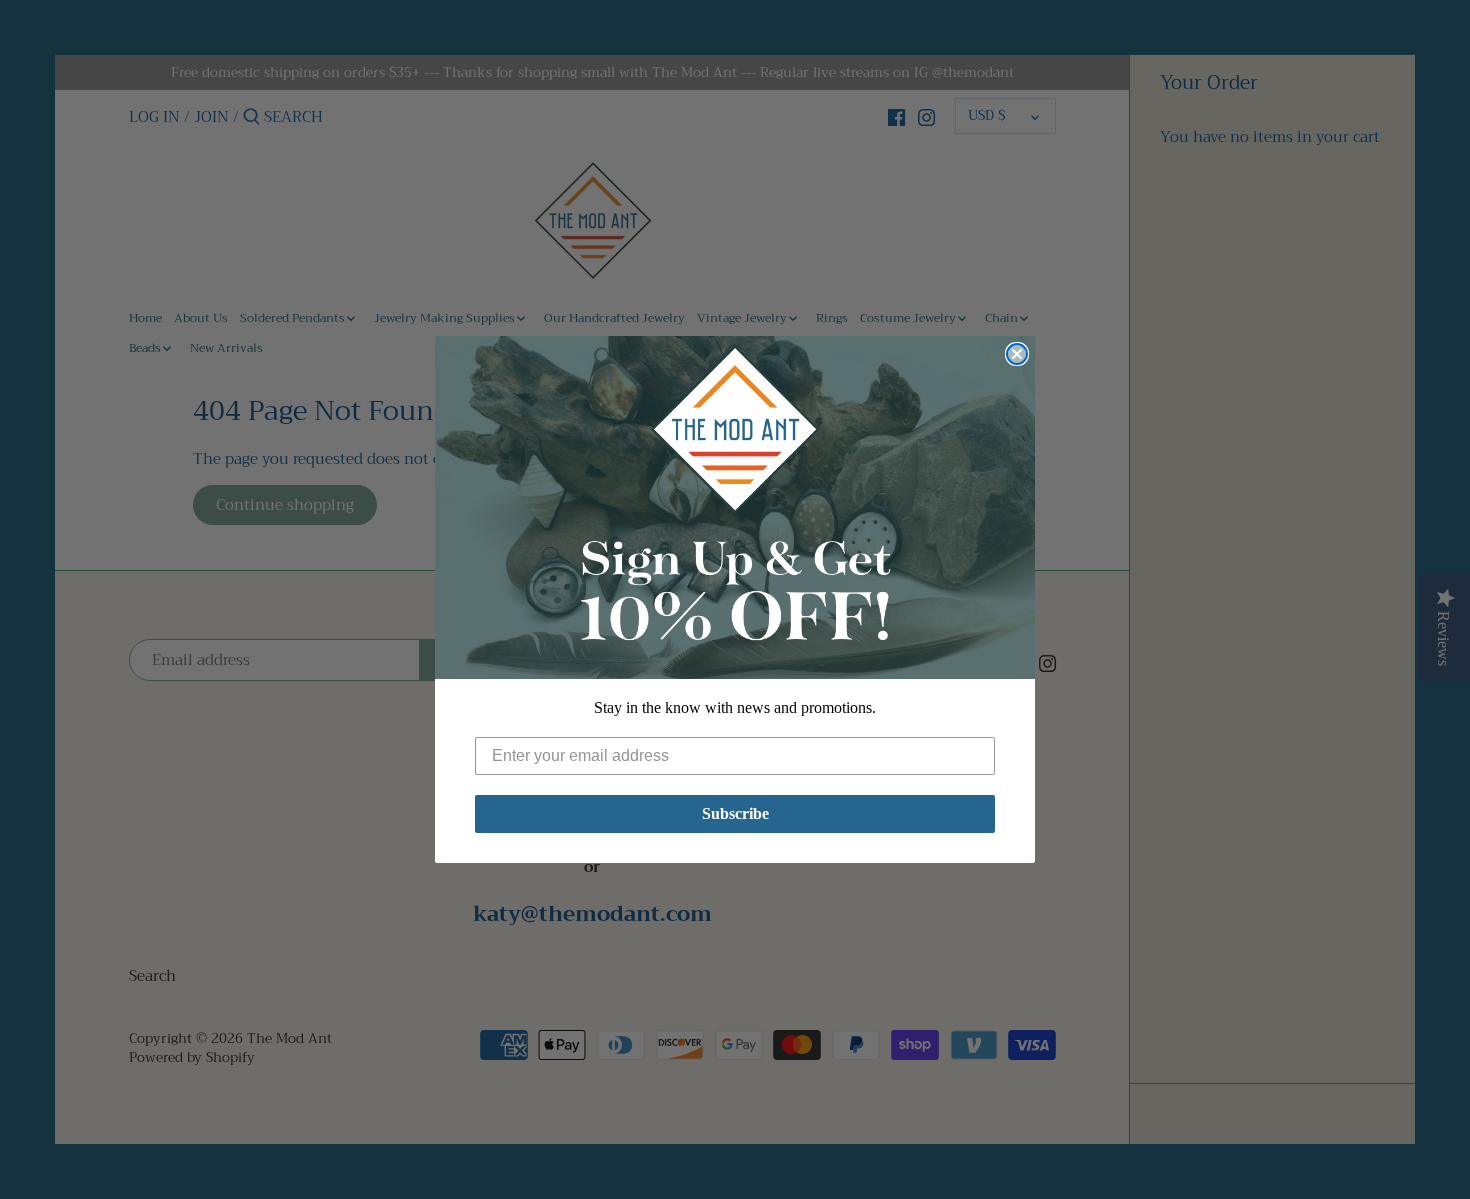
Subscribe (735, 813)
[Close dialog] (1017, 354)
